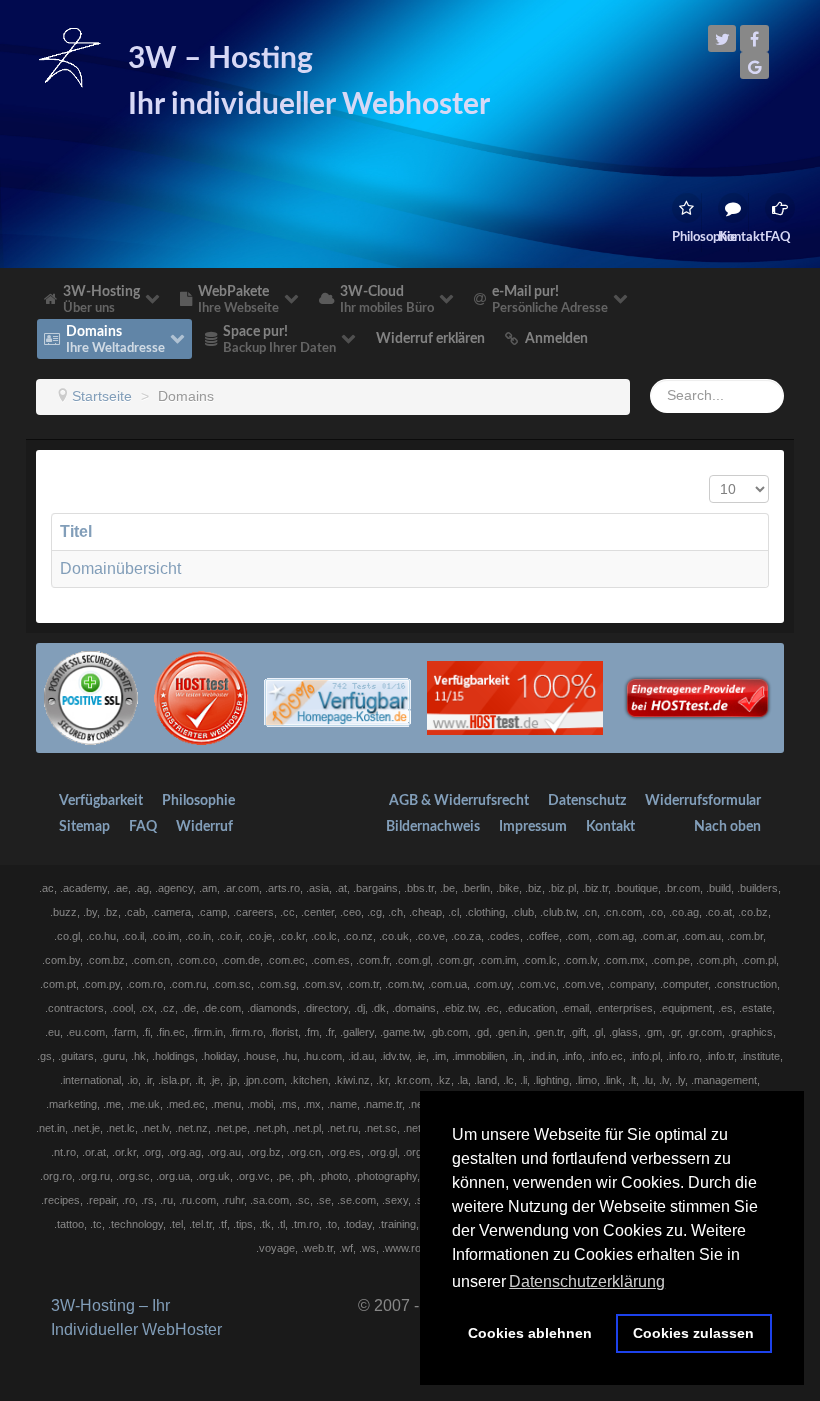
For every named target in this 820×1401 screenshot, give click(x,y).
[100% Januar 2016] (337, 696)
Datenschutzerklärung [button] (587, 1281)
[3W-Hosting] (69, 56)
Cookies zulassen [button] (693, 1333)
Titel (76, 531)
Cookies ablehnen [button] (530, 1333)
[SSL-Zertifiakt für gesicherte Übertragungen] (91, 696)
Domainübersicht (120, 568)
